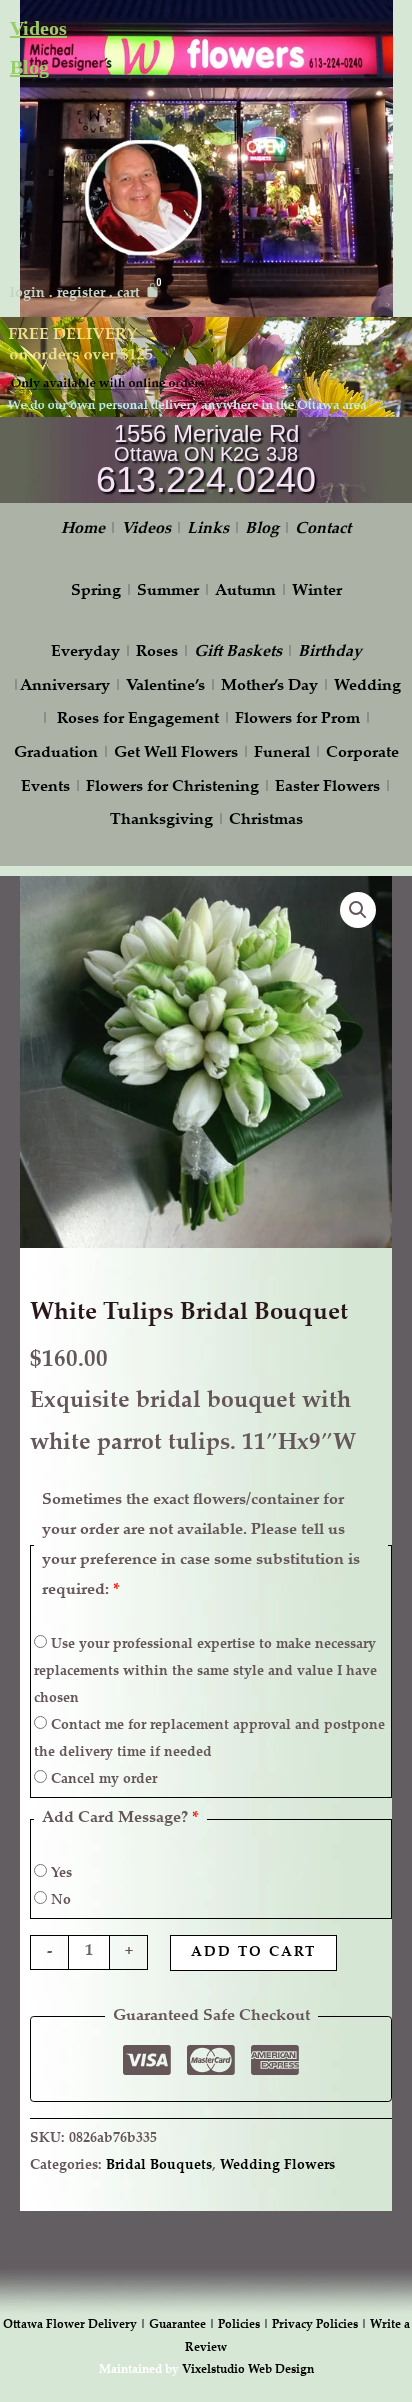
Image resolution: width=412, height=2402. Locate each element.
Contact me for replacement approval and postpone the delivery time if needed (209, 1739)
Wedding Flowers (277, 2165)
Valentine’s (165, 686)
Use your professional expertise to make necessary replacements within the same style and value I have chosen (205, 1672)
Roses (157, 652)
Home (83, 529)
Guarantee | (183, 2325)
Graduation (56, 753)
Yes (59, 1874)
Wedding (367, 686)
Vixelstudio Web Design (248, 2370)
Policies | (245, 2325)
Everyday (85, 652)
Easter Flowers (327, 787)
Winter (317, 591)
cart (128, 294)
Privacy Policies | (321, 2325)
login (27, 294)
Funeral (282, 753)
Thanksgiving (161, 820)
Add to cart (253, 1953)
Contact (323, 529)
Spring (96, 591)
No (59, 1901)
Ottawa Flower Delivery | (76, 2325)
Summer (168, 591)
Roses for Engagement (138, 719)
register (81, 294)
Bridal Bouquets (159, 2165)
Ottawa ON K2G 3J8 (206, 454)
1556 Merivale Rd (206, 433)
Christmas (266, 820)
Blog (29, 67)
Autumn (245, 591)
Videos (38, 28)
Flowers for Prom (297, 719)
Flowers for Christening (172, 787)
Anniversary (65, 686)
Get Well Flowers (176, 753)
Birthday (330, 652)
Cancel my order (102, 1780)
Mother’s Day (269, 686)
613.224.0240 (206, 479)
